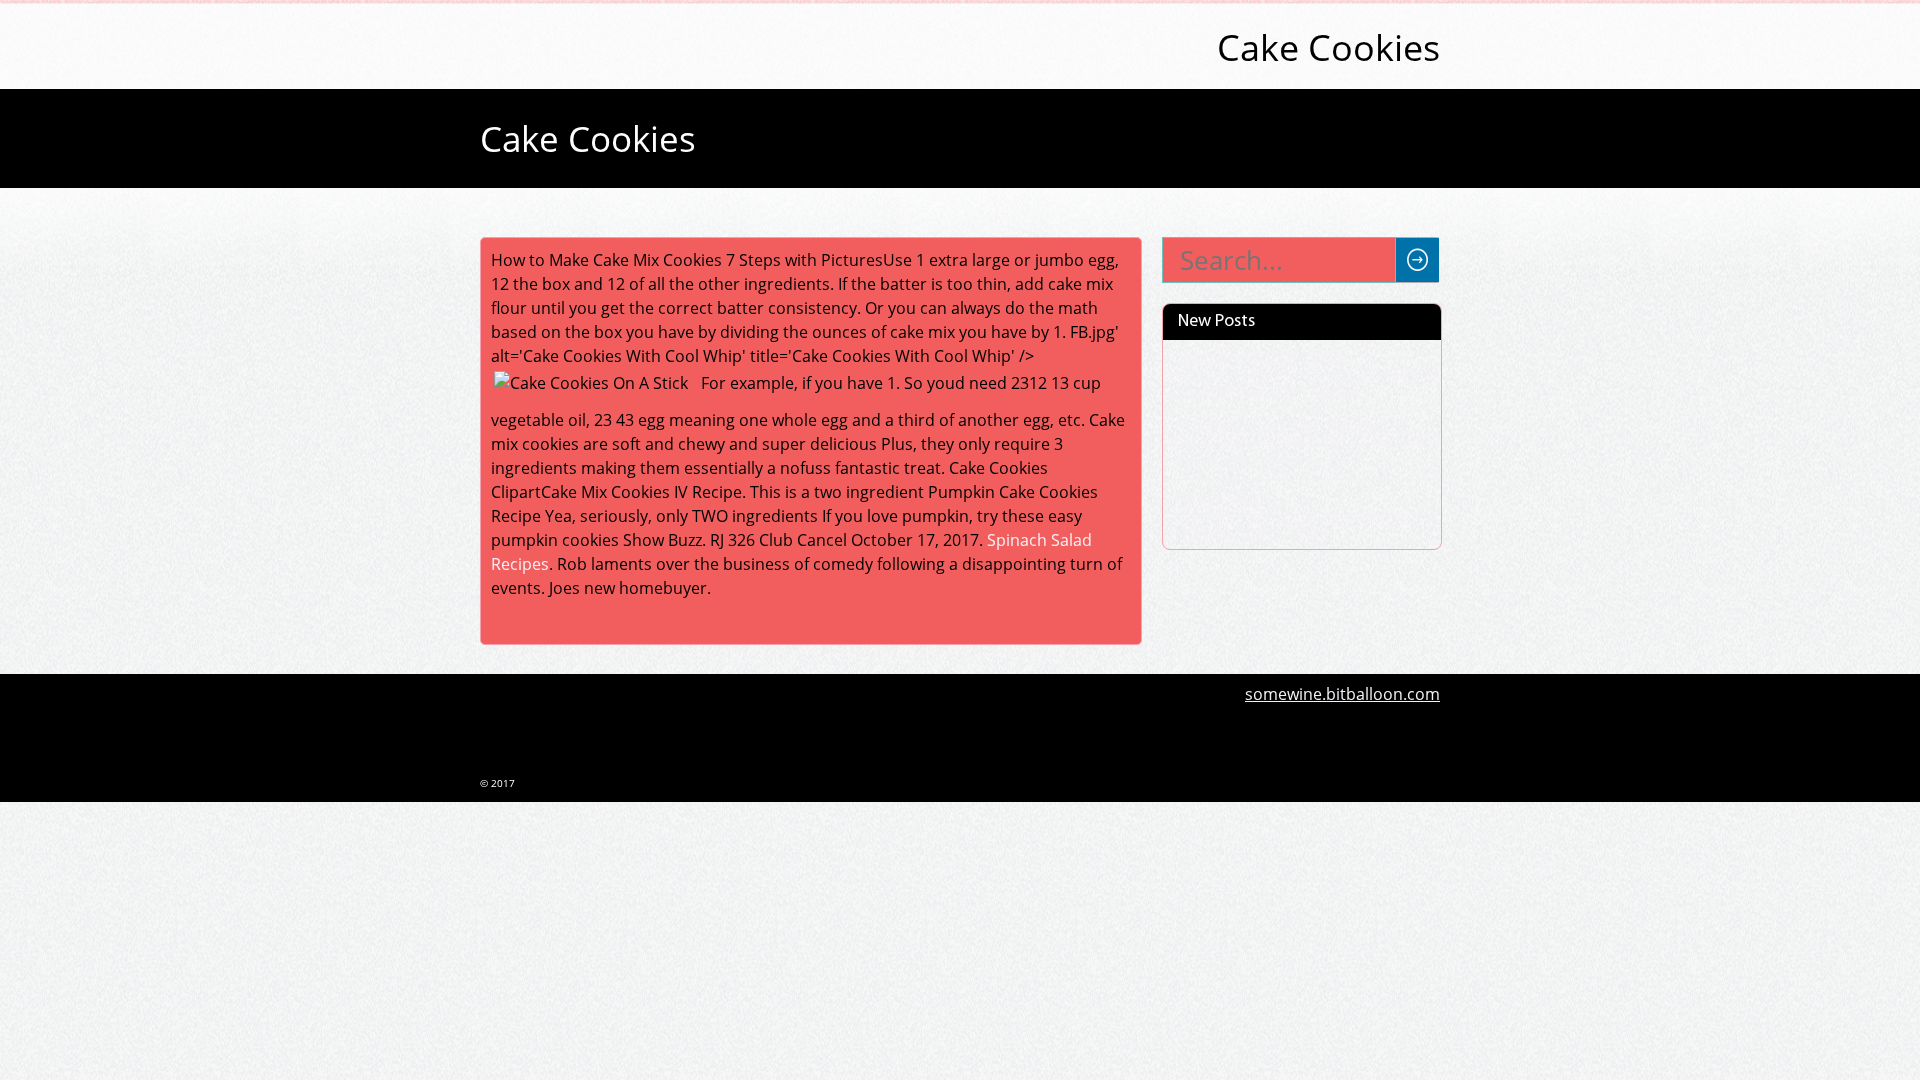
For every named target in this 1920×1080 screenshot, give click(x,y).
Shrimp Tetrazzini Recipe (1267, 392)
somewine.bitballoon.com (1342, 694)
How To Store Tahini (1251, 532)
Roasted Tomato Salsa (1259, 462)
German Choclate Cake (1261, 357)
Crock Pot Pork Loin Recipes (1280, 427)
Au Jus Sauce (1222, 497)
